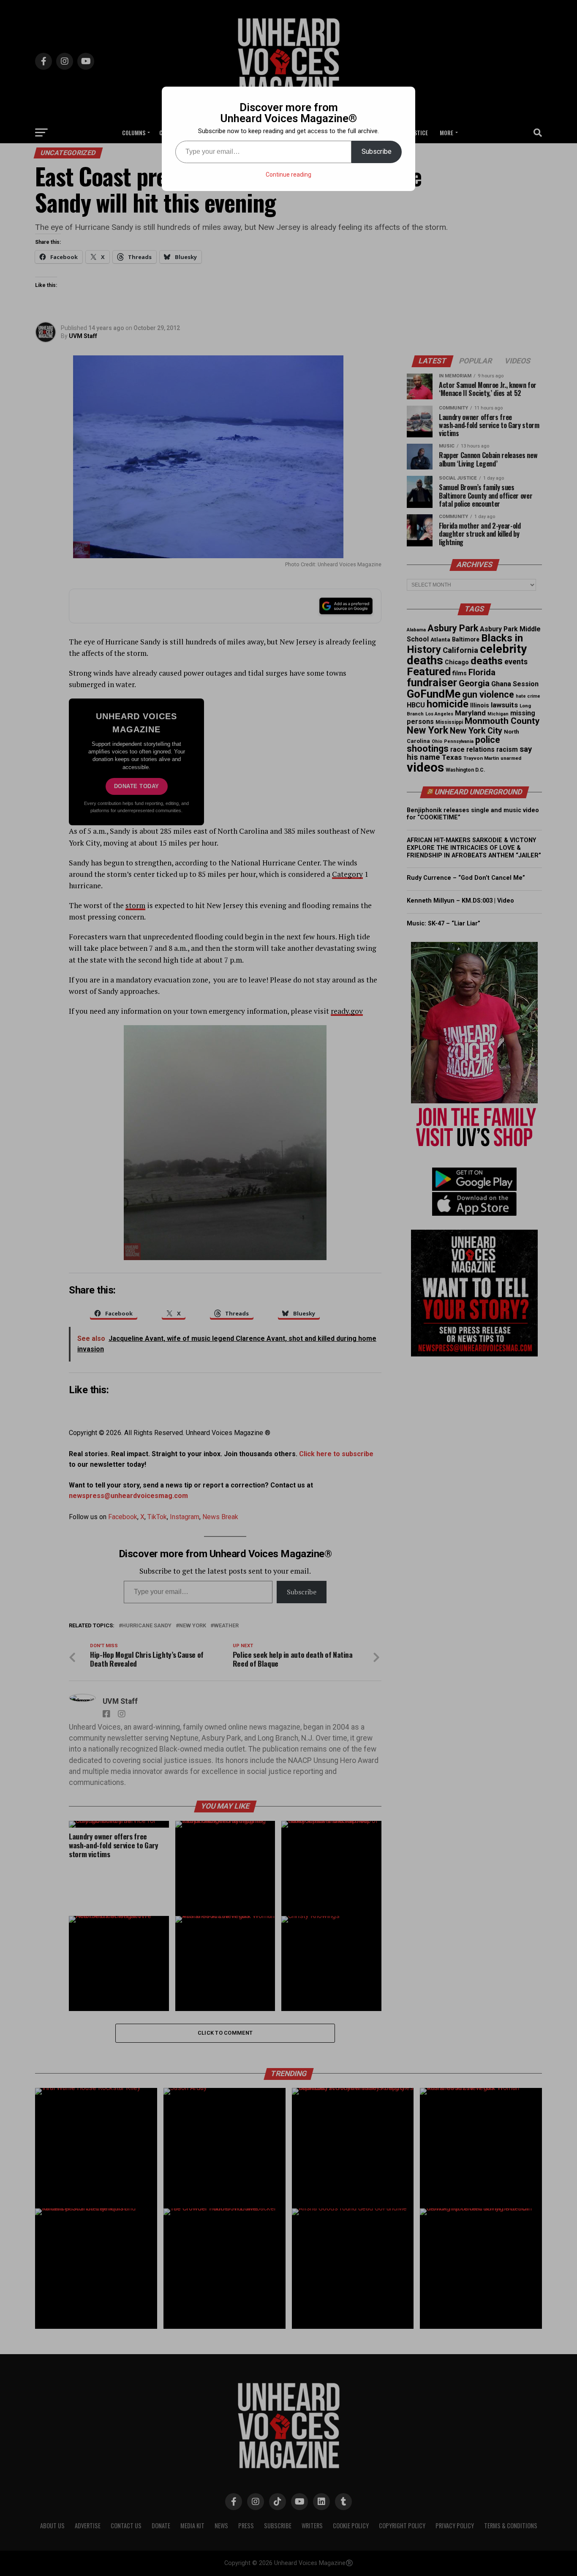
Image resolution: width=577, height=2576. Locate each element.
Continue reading (288, 175)
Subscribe (377, 151)
